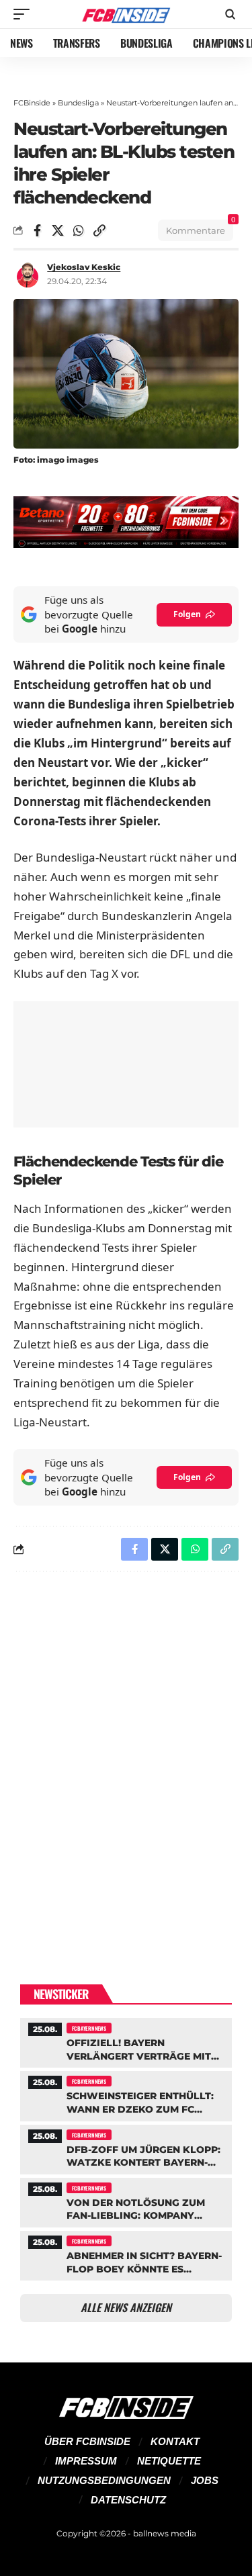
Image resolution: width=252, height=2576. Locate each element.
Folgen (187, 614)
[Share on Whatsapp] (79, 230)
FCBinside (32, 103)
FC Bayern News (89, 2028)
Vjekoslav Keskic (84, 267)
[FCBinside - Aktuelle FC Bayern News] (126, 14)
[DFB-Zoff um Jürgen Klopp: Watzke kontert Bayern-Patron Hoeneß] (126, 2148)
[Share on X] (58, 230)
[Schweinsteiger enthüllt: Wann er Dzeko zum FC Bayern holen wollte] (126, 2094)
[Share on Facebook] (37, 230)
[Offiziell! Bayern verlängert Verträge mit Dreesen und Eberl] (126, 2041)
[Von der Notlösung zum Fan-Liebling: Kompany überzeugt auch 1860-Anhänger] (126, 2201)
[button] (25, 14)
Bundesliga (78, 103)
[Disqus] (126, 1757)
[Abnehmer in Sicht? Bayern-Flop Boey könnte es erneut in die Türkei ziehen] (126, 2254)
